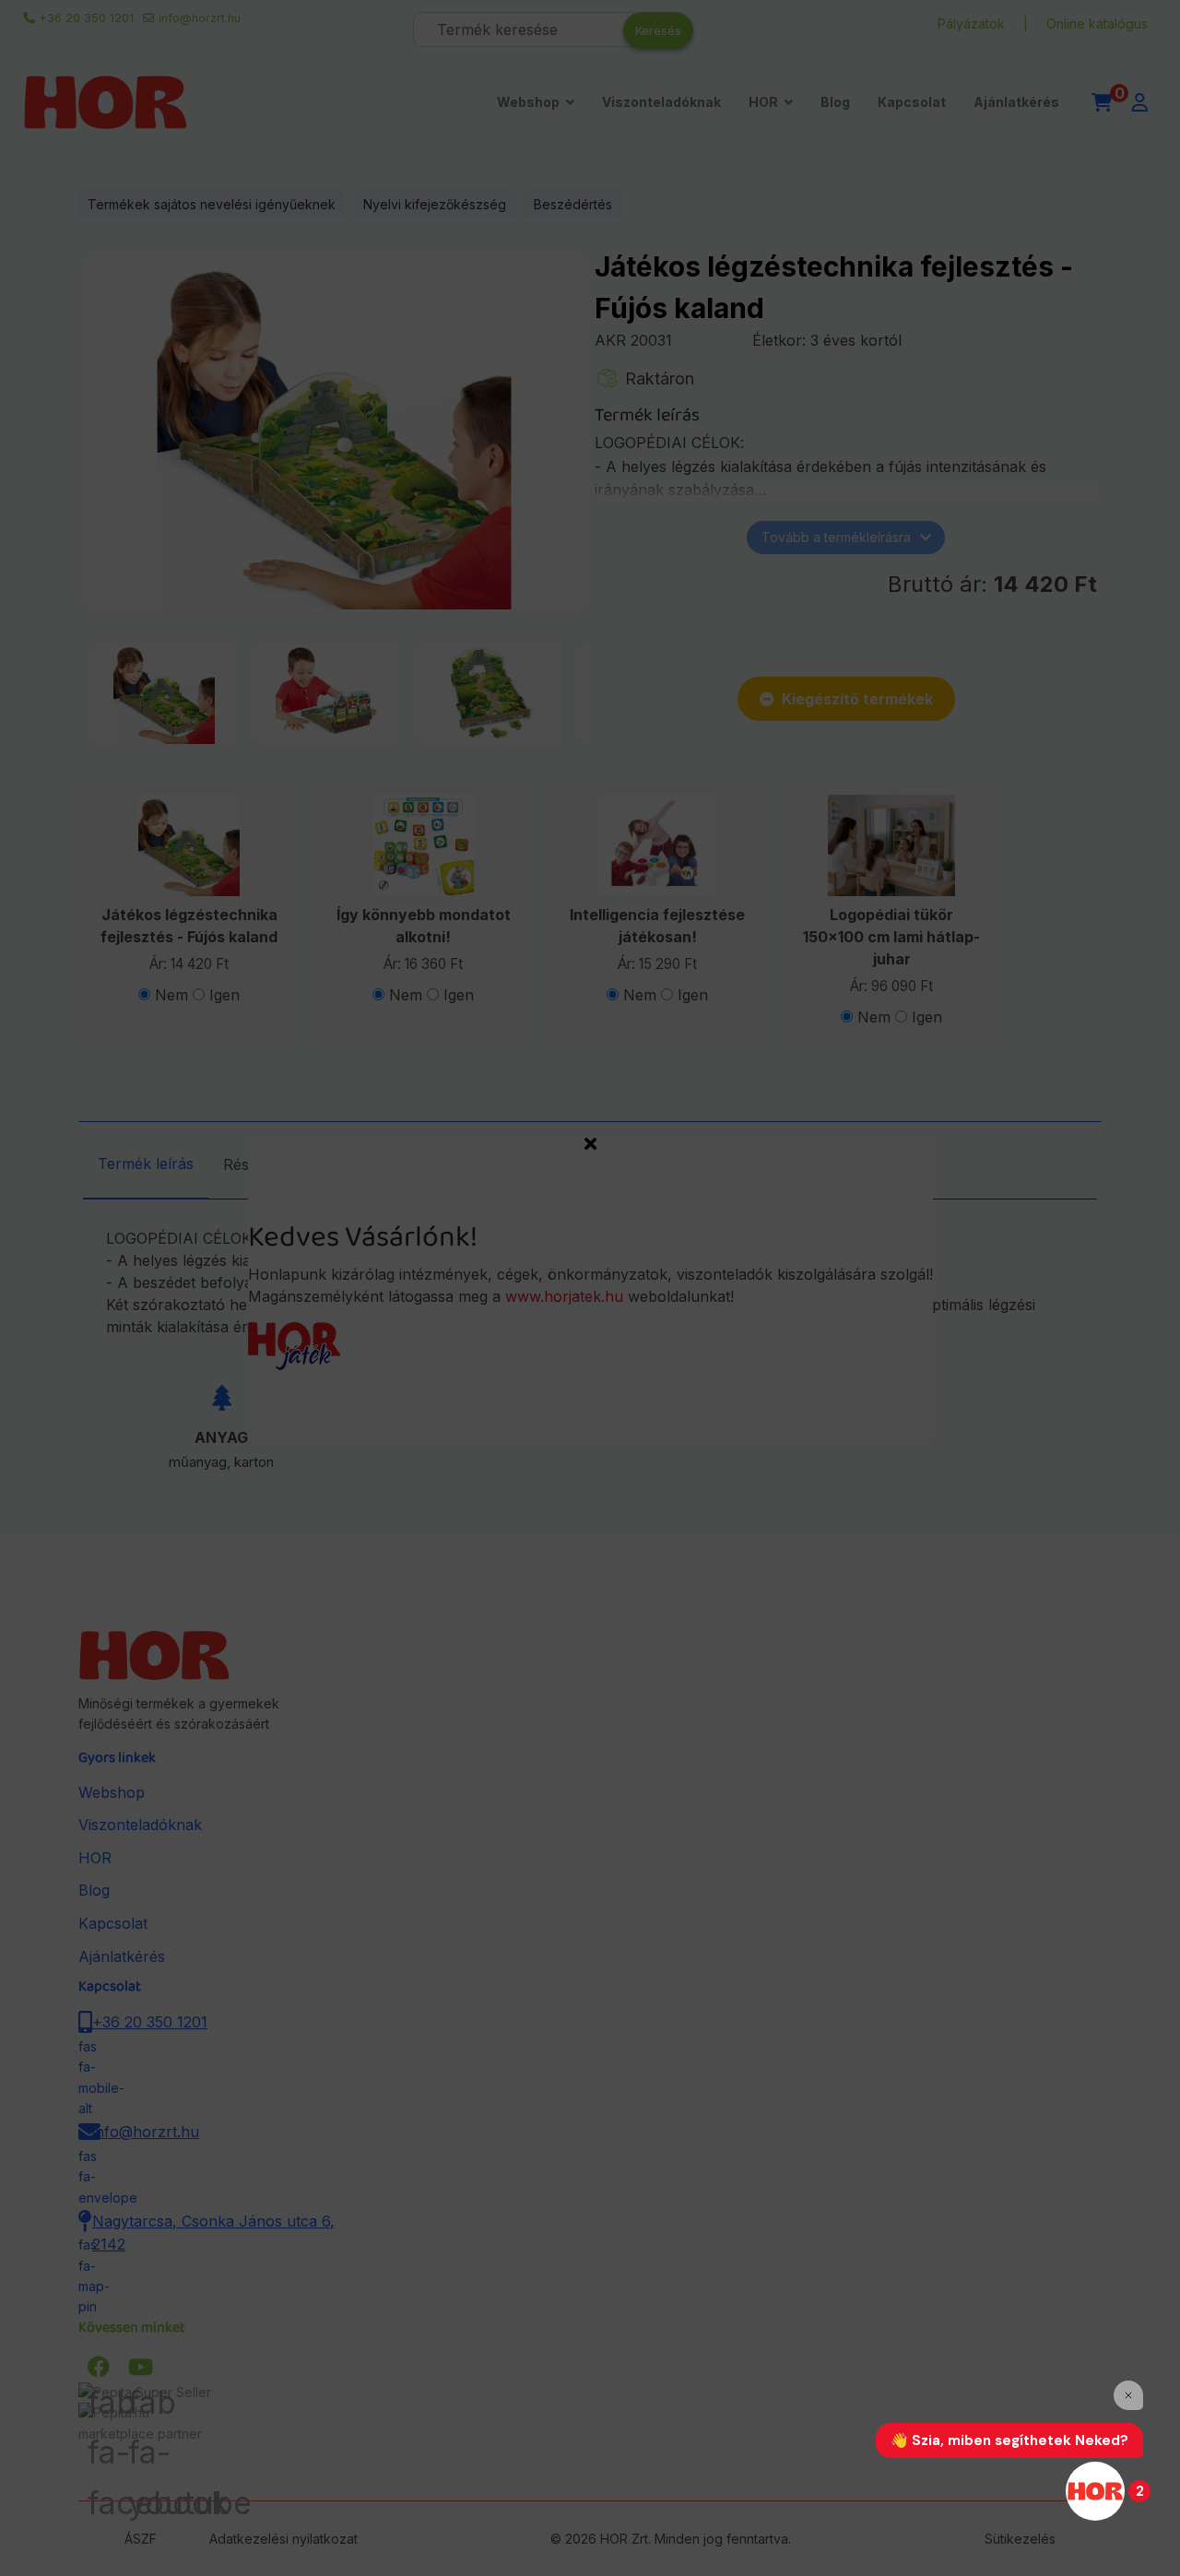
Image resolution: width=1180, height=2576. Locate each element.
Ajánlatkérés (1016, 102)
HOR (763, 102)
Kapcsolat (912, 102)
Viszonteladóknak (661, 102)
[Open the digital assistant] (1095, 2491)
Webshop (528, 102)
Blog (835, 102)
